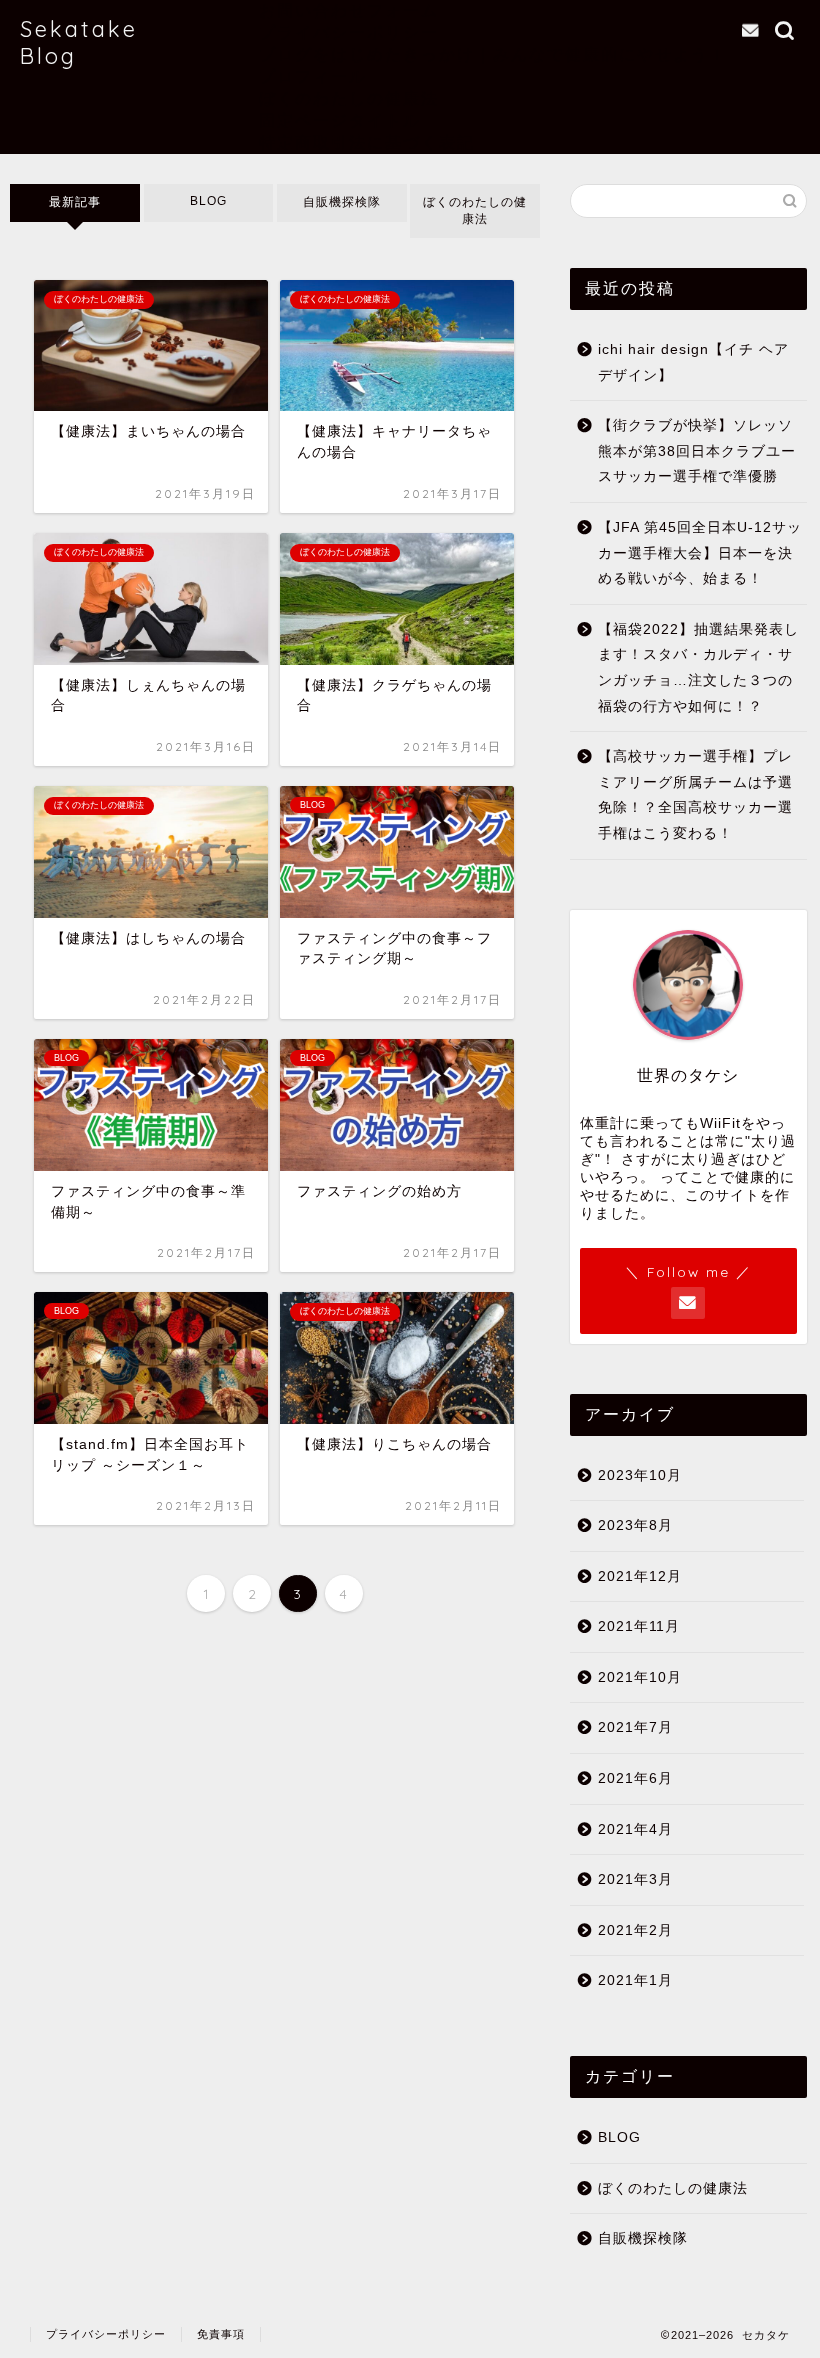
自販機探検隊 (342, 202)
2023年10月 (640, 1475)
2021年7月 (635, 1727)
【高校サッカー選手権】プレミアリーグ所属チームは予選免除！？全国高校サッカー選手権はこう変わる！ (695, 795)
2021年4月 (635, 1829)
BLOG (208, 201)
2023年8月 (635, 1525)
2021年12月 (640, 1576)
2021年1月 (635, 1980)
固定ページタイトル (340, 120)
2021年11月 (639, 1626)
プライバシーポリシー (349, 32)
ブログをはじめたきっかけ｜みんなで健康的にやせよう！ (493, 54)
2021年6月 (635, 1778)
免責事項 (221, 2334)
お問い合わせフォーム (349, 10)
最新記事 (75, 202)
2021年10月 (640, 1677)
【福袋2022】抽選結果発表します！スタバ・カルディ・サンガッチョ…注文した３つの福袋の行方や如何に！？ (698, 668)
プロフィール (313, 76)
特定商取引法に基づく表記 (367, 142)
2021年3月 (635, 1879)
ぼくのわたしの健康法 (349, 98)
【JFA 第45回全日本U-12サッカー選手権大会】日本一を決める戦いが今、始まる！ (700, 553)
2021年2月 (635, 1930)
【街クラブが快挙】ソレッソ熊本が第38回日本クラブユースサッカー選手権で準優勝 (697, 451)
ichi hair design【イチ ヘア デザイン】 (693, 362)
